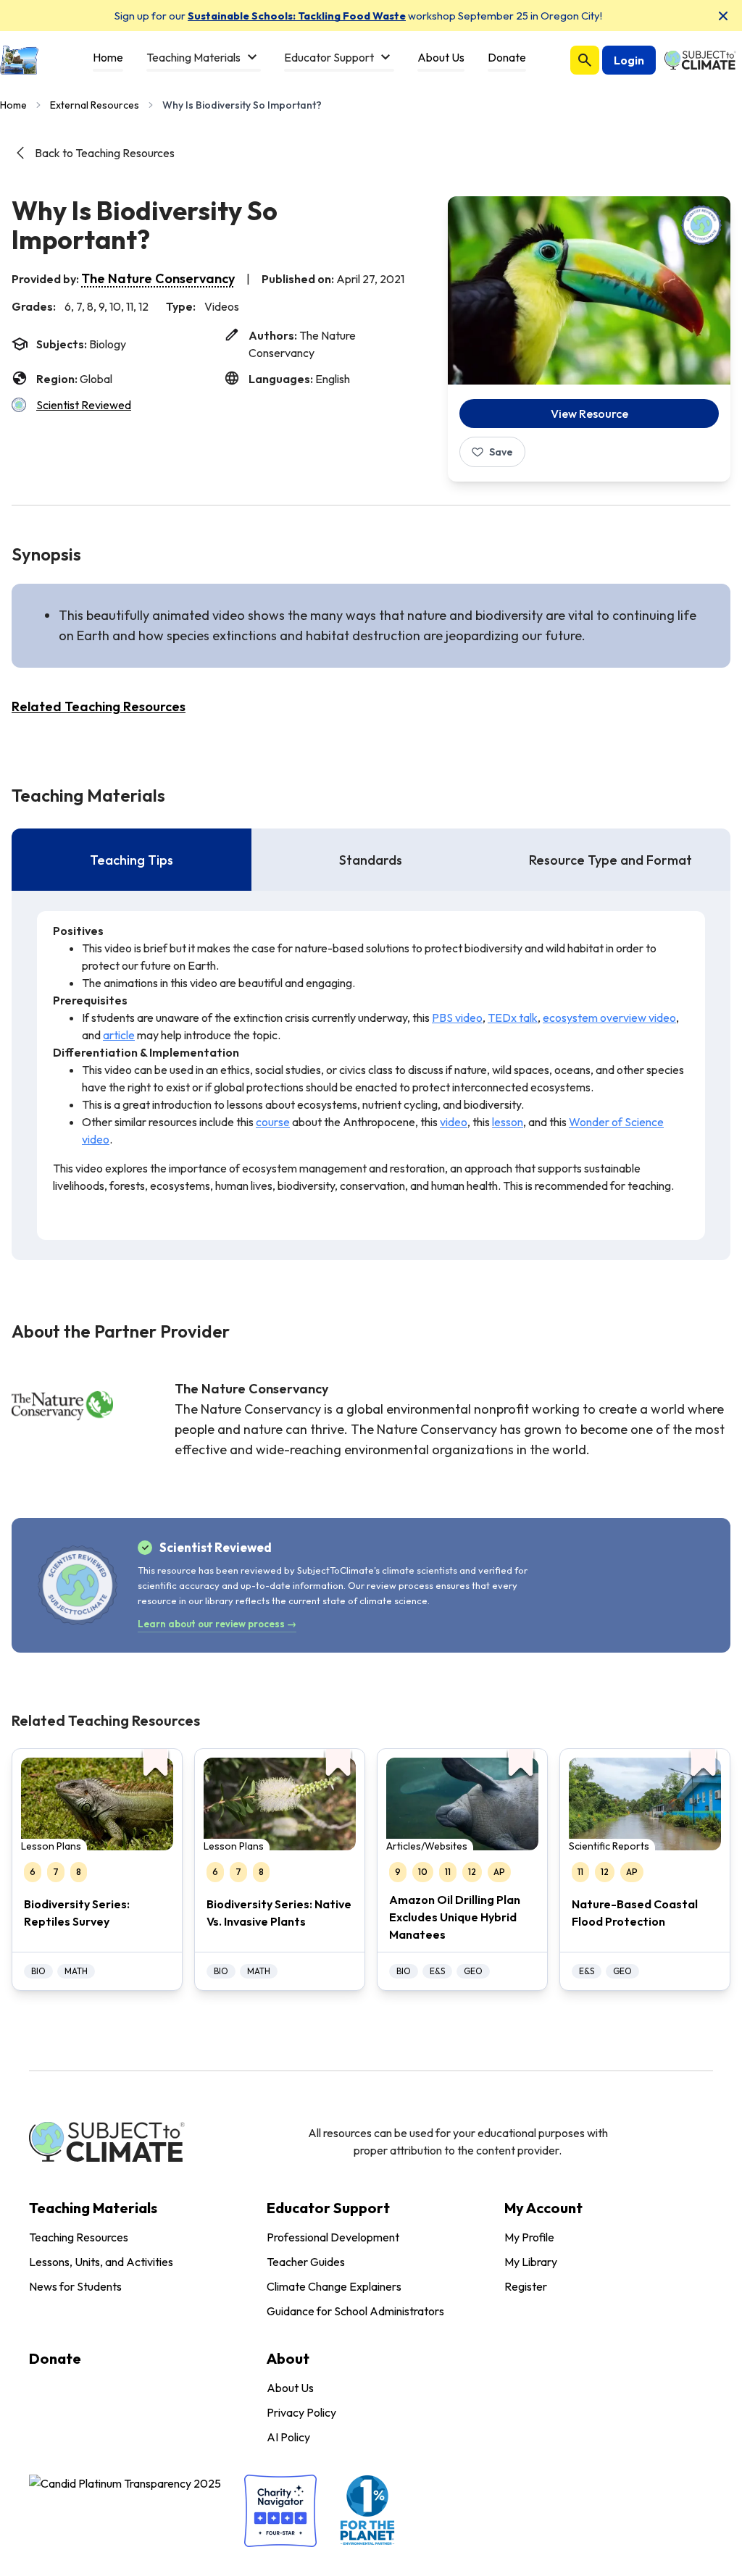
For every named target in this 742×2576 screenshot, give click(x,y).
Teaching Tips (132, 860)
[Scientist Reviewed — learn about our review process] (701, 225)
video (454, 1122)
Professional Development (333, 2237)
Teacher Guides (306, 2262)
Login (629, 60)
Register (526, 2286)
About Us (290, 2388)
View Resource (589, 414)
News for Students (75, 2286)
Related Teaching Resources (99, 706)
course (273, 1122)
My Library (531, 2262)
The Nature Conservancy (158, 278)
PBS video (457, 1018)
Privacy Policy (301, 2412)
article (119, 1035)
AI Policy (288, 2437)
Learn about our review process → (217, 1624)
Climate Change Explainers (334, 2286)
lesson (508, 1122)
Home (13, 105)
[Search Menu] (585, 60)
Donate (55, 2358)
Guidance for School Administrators (355, 2311)
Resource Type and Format (610, 860)
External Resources (95, 105)
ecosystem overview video (609, 1018)
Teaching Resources (79, 2237)
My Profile (529, 2237)
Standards (371, 860)
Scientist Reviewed (84, 405)
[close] (723, 16)
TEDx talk (513, 1018)
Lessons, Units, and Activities (101, 2262)
